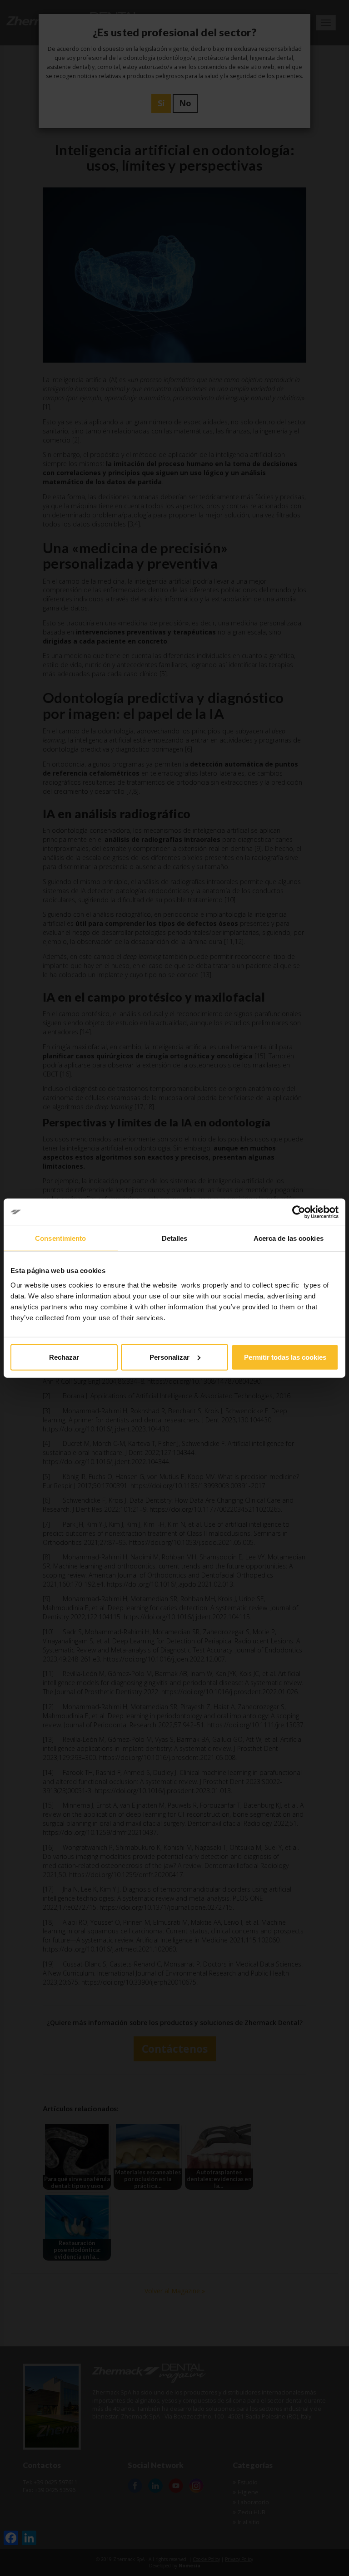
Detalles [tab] (175, 1238)
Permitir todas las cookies (285, 1357)
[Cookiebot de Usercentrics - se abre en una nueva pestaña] (299, 1212)
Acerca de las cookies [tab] (289, 1238)
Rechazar (64, 1357)
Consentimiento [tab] (60, 1238)
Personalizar (170, 1357)
